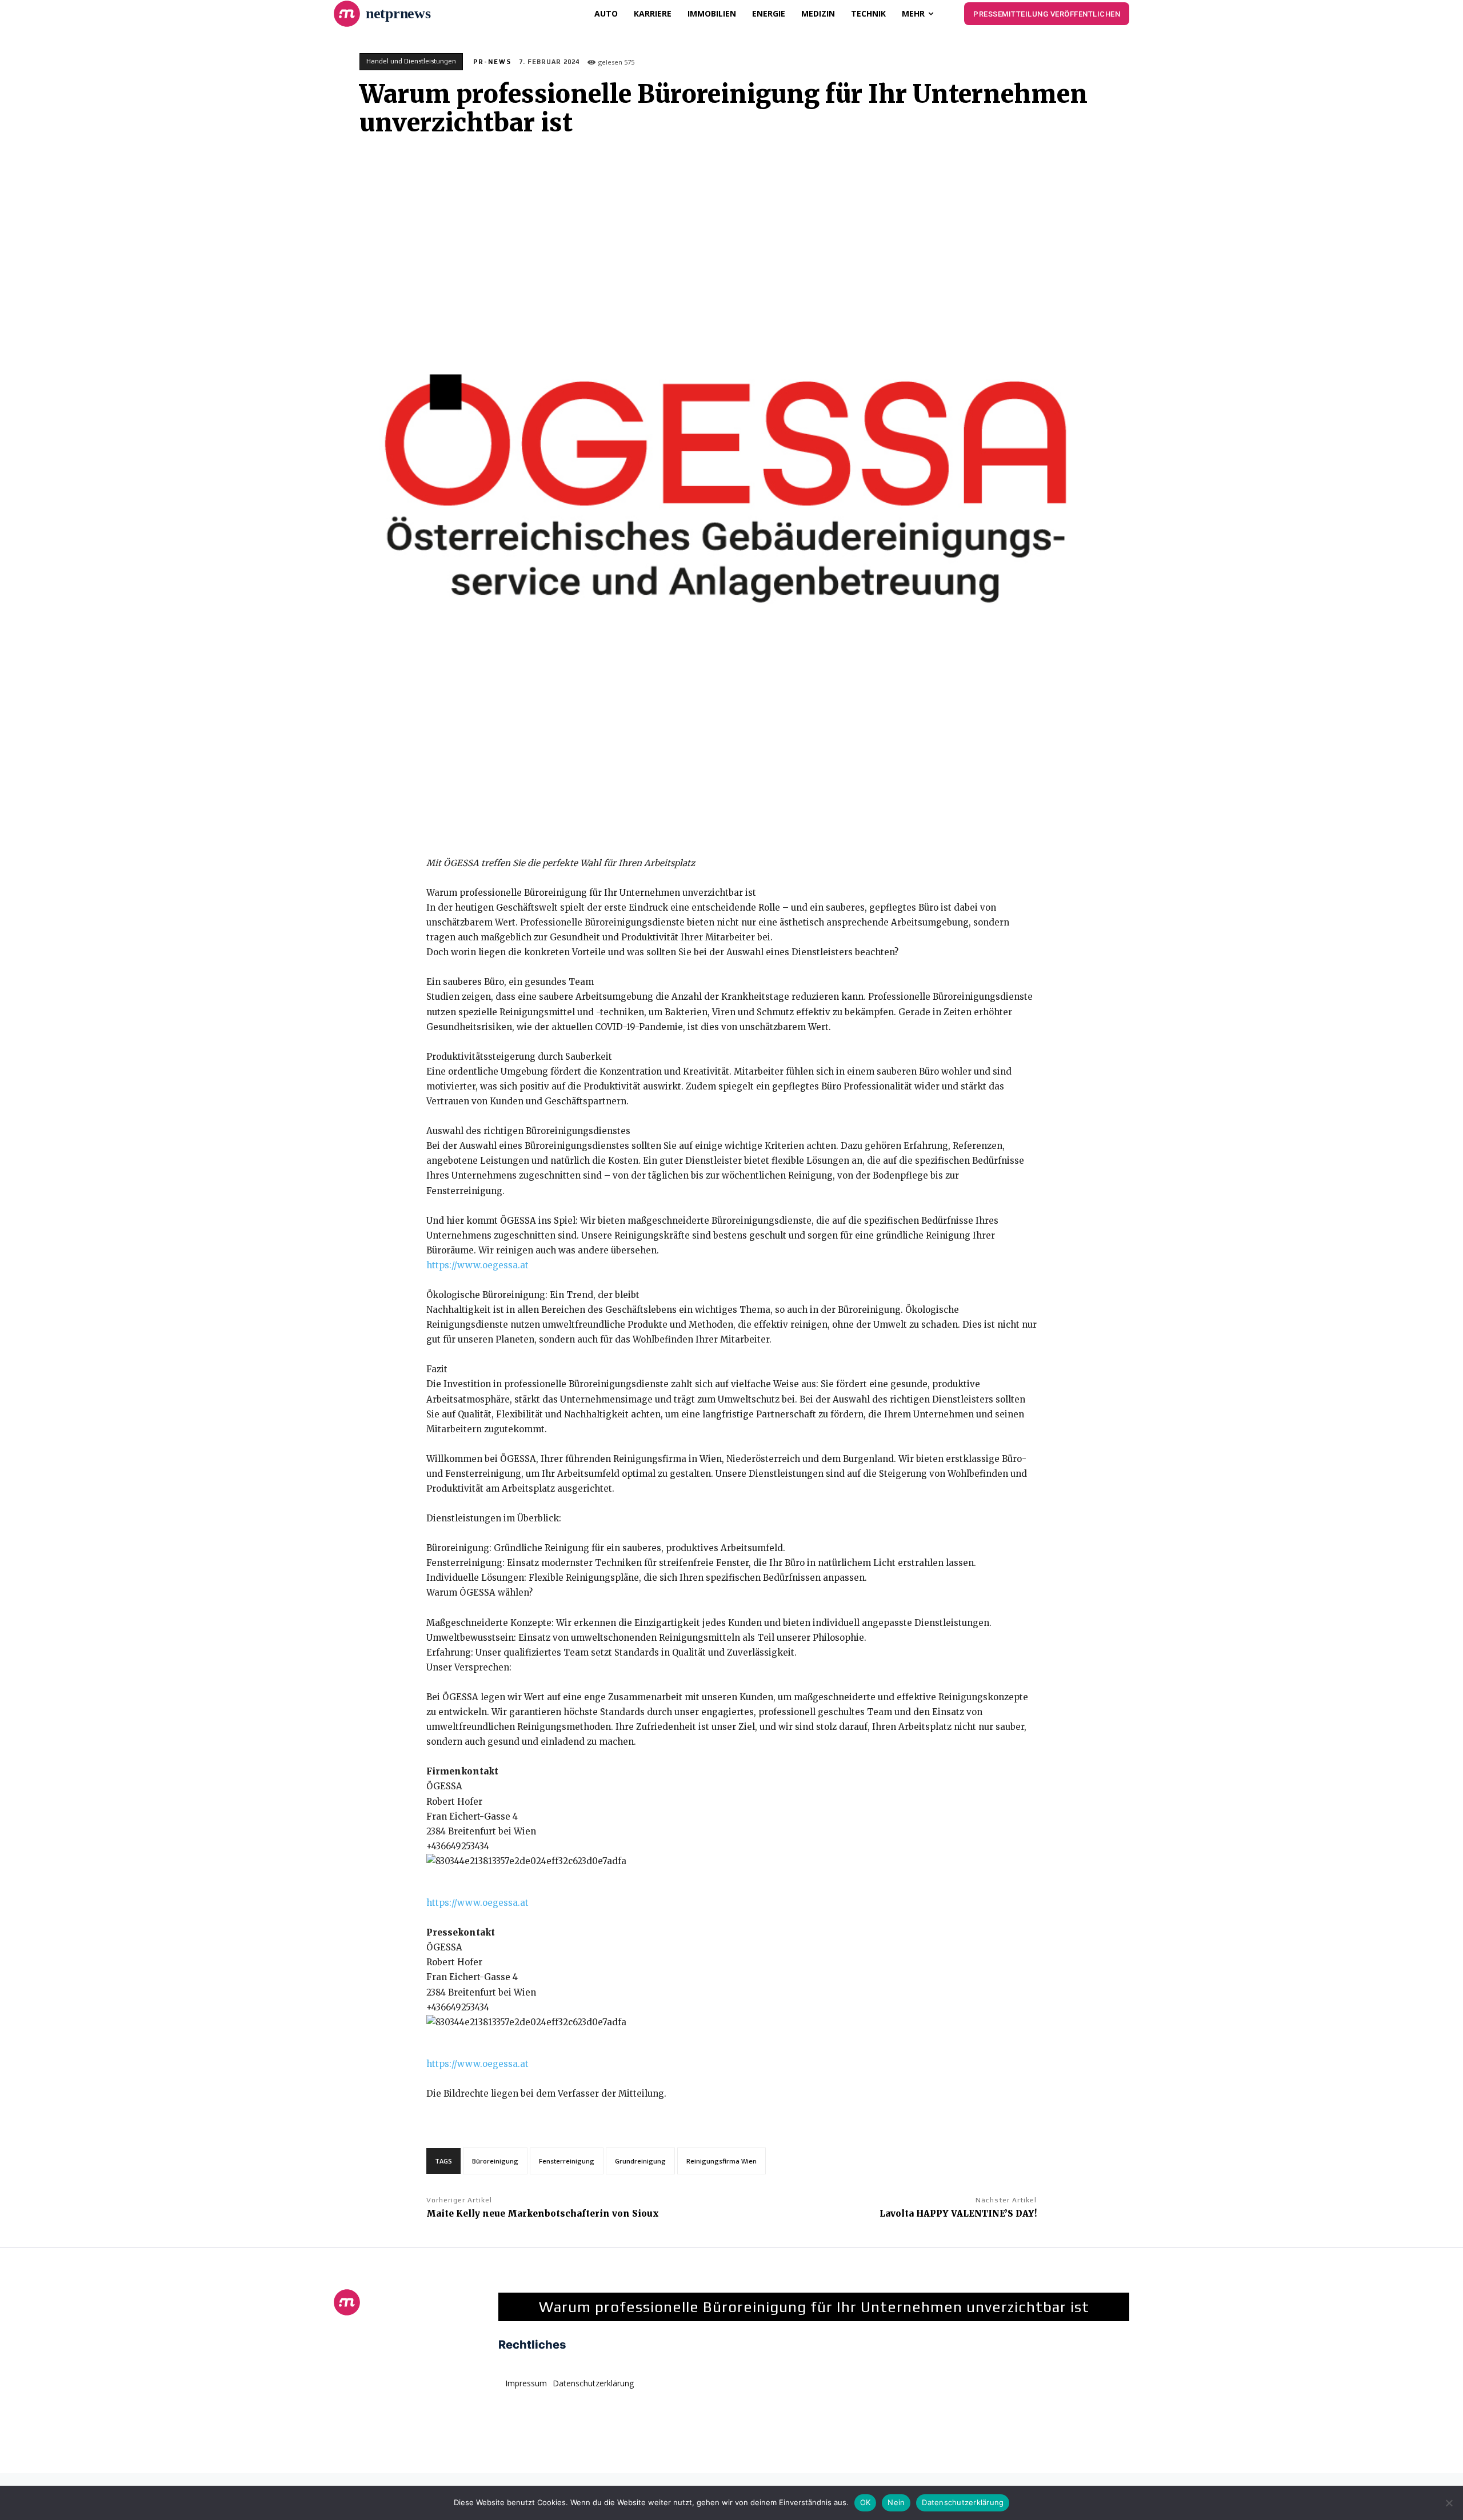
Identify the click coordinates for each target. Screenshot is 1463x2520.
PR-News (492, 62)
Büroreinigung (495, 2161)
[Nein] (1449, 2503)
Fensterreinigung (567, 2161)
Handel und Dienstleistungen (411, 61)
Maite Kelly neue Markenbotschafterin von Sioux (543, 2213)
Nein (896, 2502)
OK (866, 2502)
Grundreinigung (640, 2161)
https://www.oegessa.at (477, 1265)
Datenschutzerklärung (963, 2502)
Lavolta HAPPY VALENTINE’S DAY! (958, 2213)
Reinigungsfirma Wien (721, 2161)
